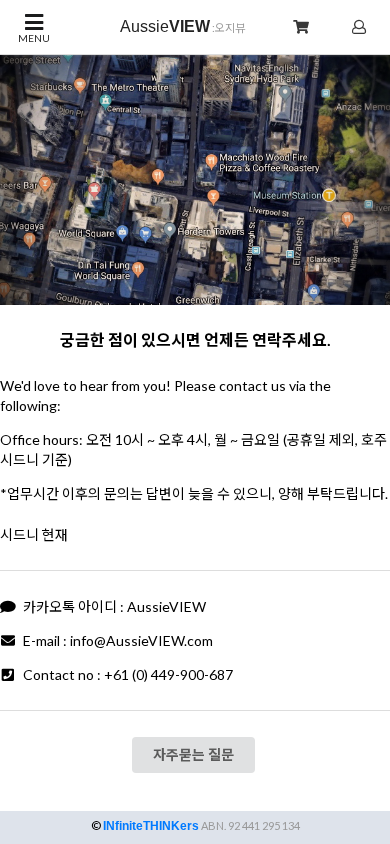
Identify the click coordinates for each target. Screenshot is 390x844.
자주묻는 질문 (193, 754)
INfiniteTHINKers (151, 826)
